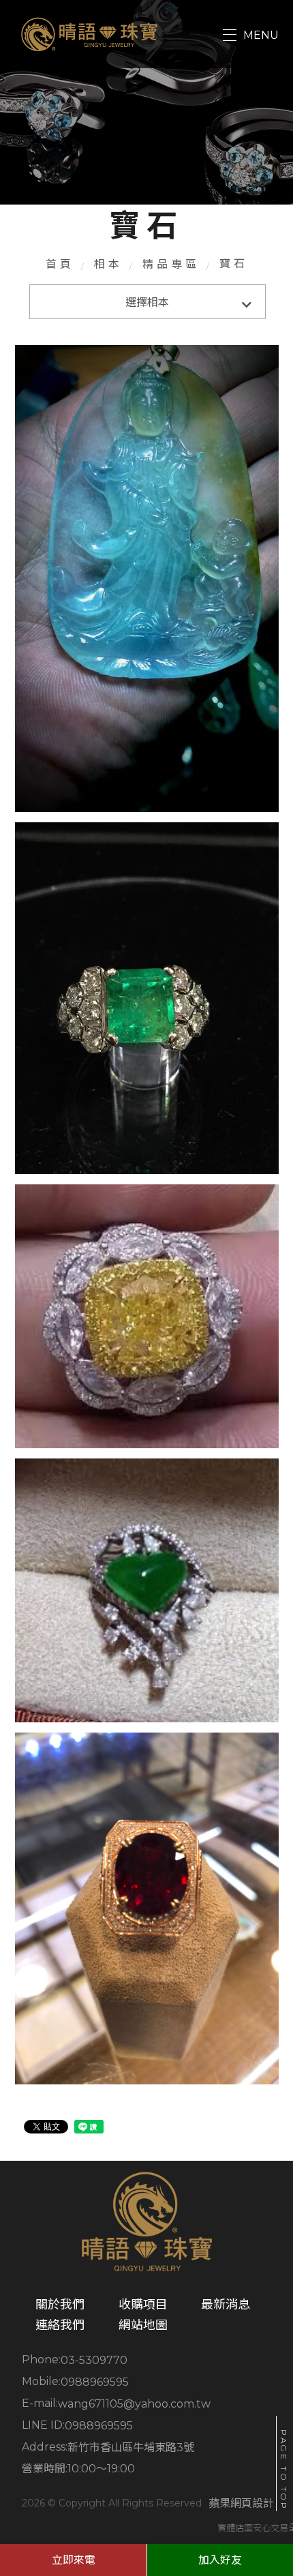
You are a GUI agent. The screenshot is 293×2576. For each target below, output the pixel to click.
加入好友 (220, 2560)
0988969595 (95, 2382)
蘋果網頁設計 (241, 2503)
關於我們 (60, 2305)
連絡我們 (60, 2325)
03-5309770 (94, 2360)
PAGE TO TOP (284, 2470)
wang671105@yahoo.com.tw (134, 2404)
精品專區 (171, 264)
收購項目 (143, 2305)
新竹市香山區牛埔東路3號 (131, 2447)
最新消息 (226, 2305)
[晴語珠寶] (90, 34)
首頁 (60, 264)
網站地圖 (143, 2325)
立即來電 (74, 2560)
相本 (108, 264)
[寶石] (147, 578)
